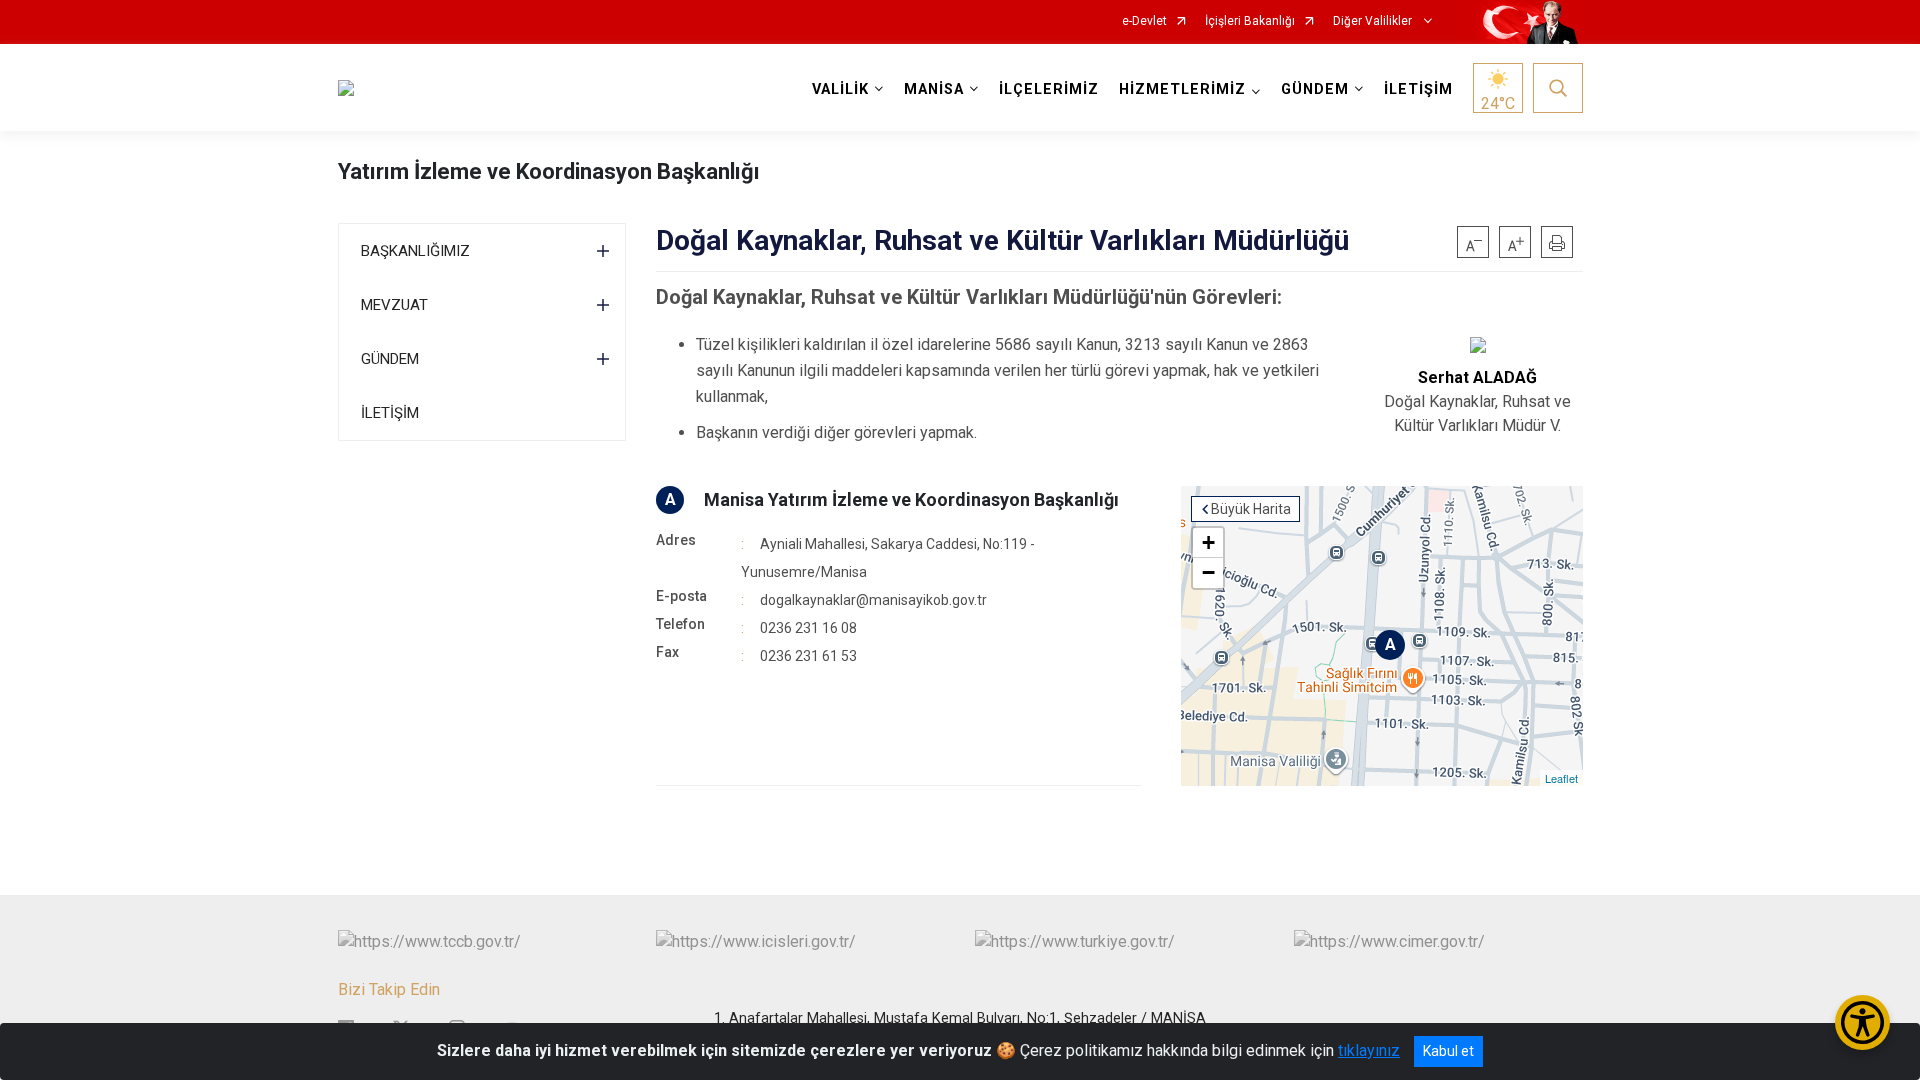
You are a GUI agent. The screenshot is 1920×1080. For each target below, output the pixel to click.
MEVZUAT (394, 305)
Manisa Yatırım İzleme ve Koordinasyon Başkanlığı (911, 499)
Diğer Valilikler (1374, 21)
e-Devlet (1144, 21)
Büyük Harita (1251, 509)
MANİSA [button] (934, 89)
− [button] (1208, 572)
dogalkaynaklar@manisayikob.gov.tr (873, 600)
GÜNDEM (390, 359)
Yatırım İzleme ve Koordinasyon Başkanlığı (549, 171)
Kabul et (1448, 1051)
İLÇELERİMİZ (1049, 89)
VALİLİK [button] (840, 89)
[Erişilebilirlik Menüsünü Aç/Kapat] (1862, 1022)
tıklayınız (1369, 1050)
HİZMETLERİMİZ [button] (1182, 89)
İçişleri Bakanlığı (1250, 21)
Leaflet (1561, 778)
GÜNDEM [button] (1315, 89)
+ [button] (1208, 542)
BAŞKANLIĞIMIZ (415, 251)
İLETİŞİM (1418, 89)
